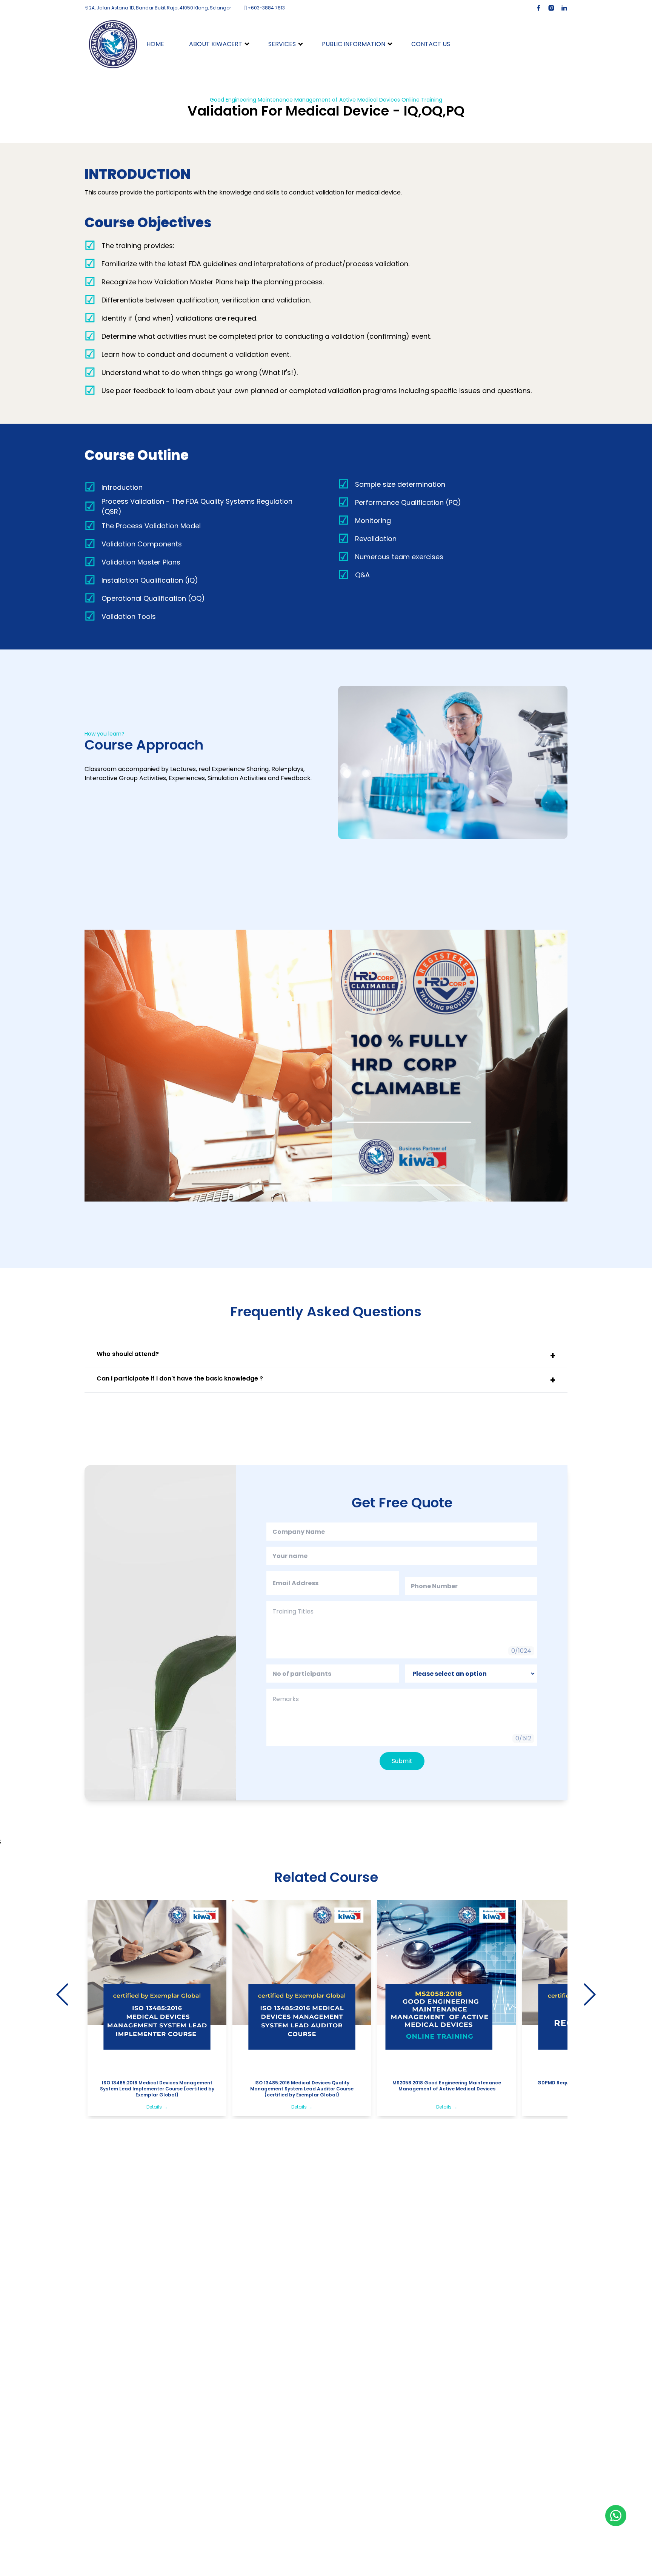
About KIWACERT (216, 44)
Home (155, 44)
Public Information (354, 44)
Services (282, 44)
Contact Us (431, 44)
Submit (402, 1761)
